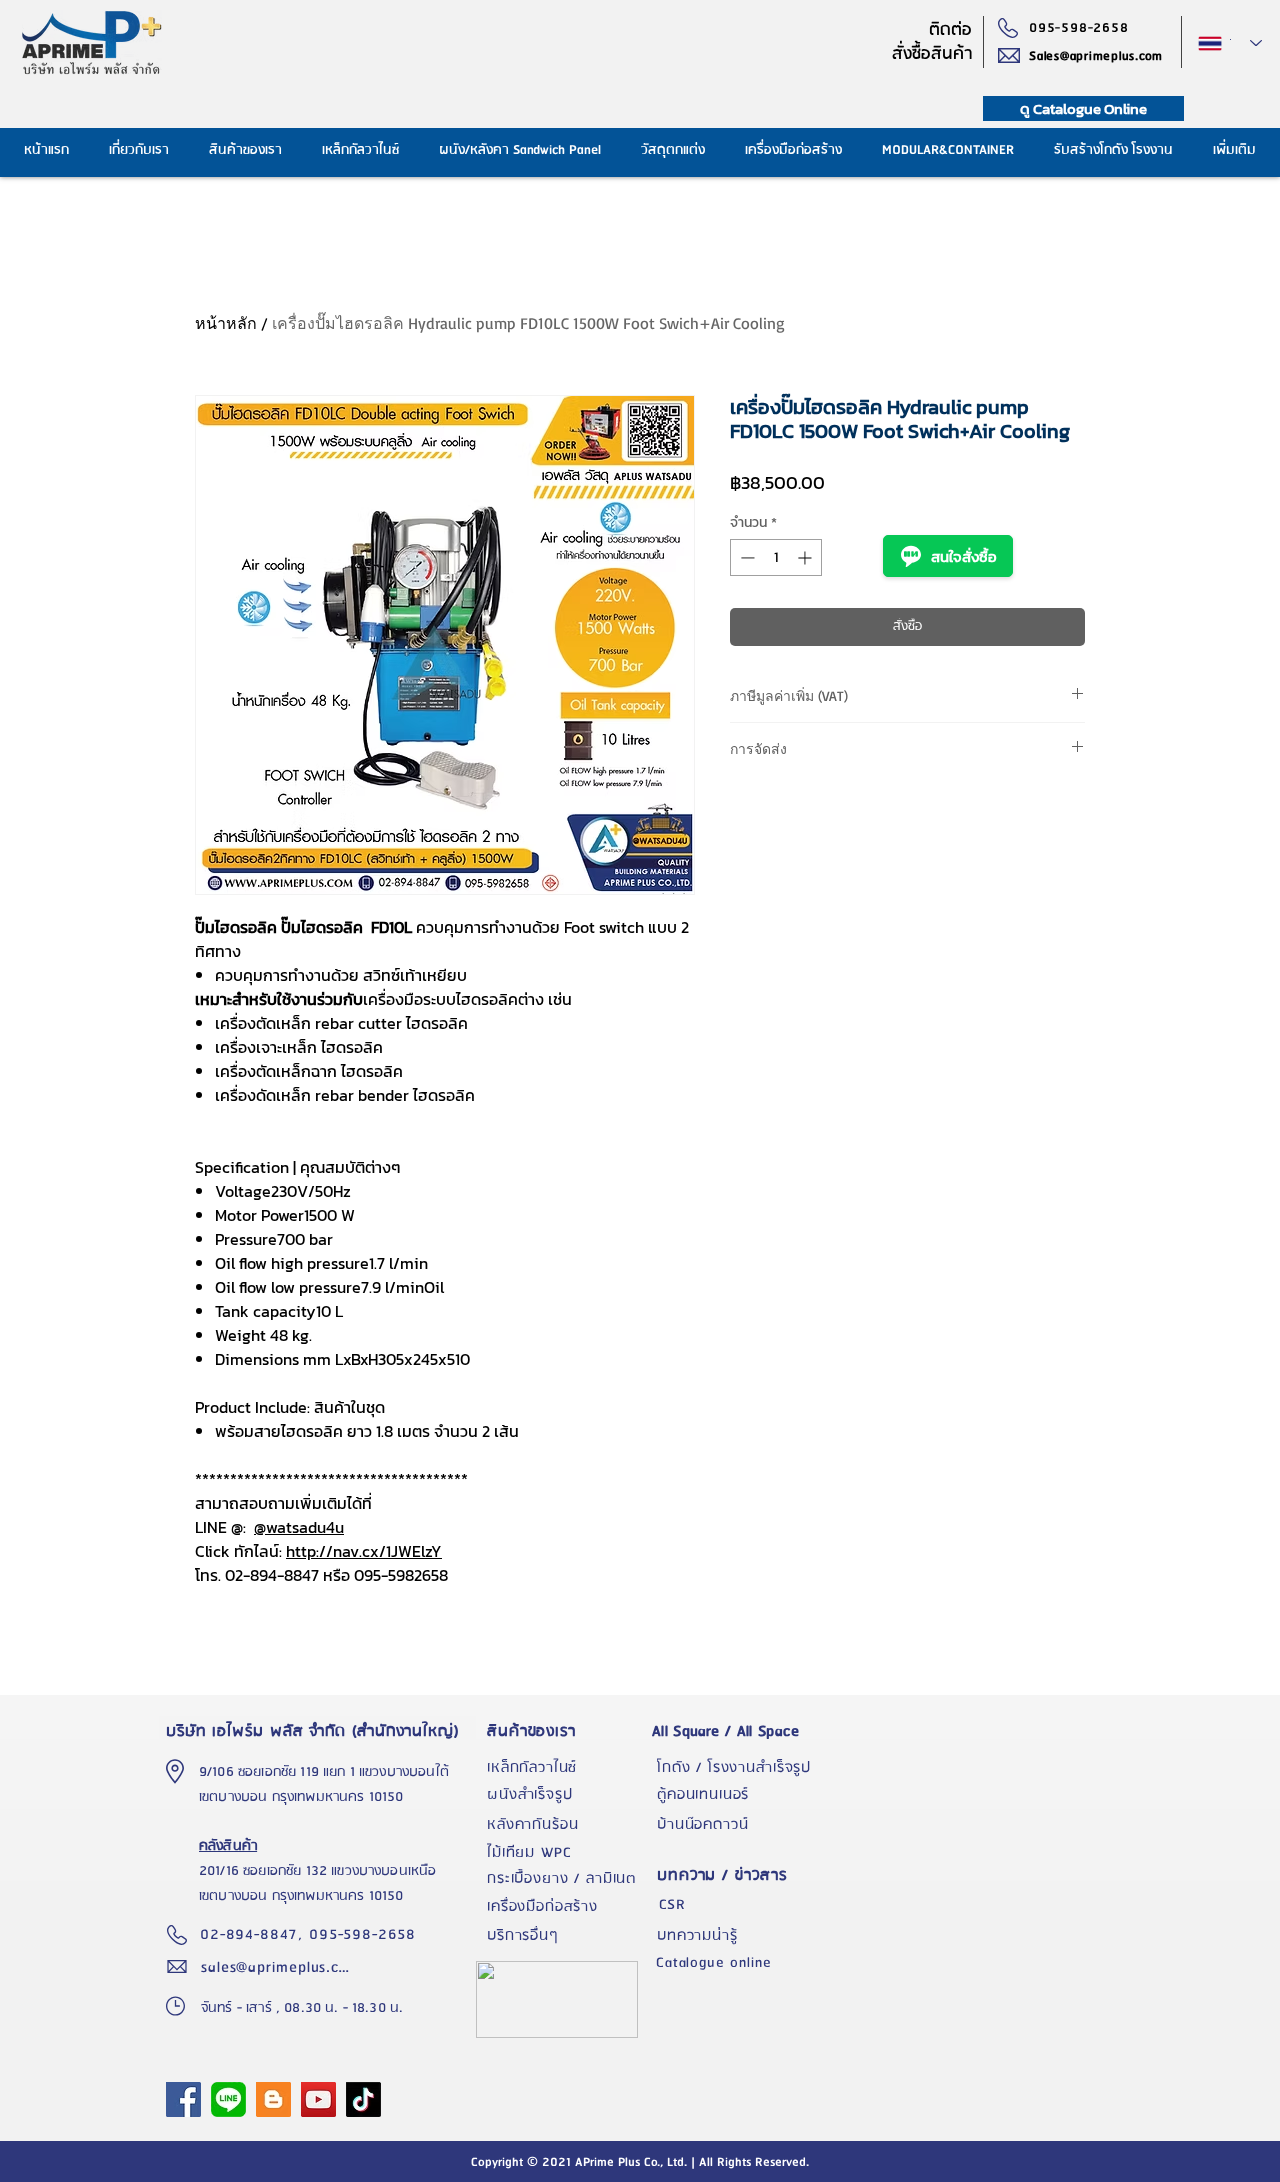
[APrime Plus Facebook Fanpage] (183, 2099)
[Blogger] (273, 2099)
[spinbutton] (776, 557)
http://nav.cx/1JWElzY (364, 1551)
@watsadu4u (299, 1527)
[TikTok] (363, 2099)
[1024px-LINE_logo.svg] (228, 2099)
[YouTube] (318, 2099)
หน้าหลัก (226, 323)
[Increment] (806, 557)
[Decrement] (745, 557)
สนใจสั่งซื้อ (964, 556)
